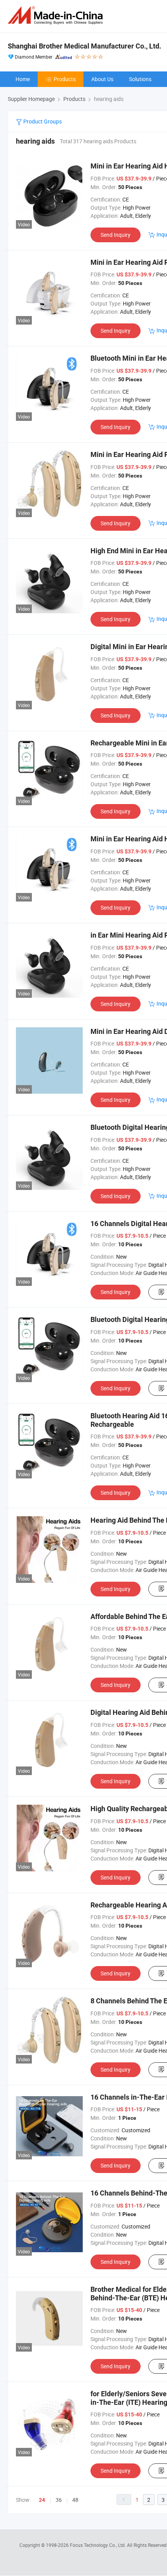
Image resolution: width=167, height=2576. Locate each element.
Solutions (140, 79)
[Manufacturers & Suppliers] (57, 15)
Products (65, 79)
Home (23, 79)
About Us (102, 79)
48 (75, 2500)
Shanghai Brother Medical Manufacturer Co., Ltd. (84, 46)
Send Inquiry (116, 235)
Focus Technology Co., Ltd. (98, 2545)
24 (42, 2500)
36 (59, 2500)
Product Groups (42, 121)
